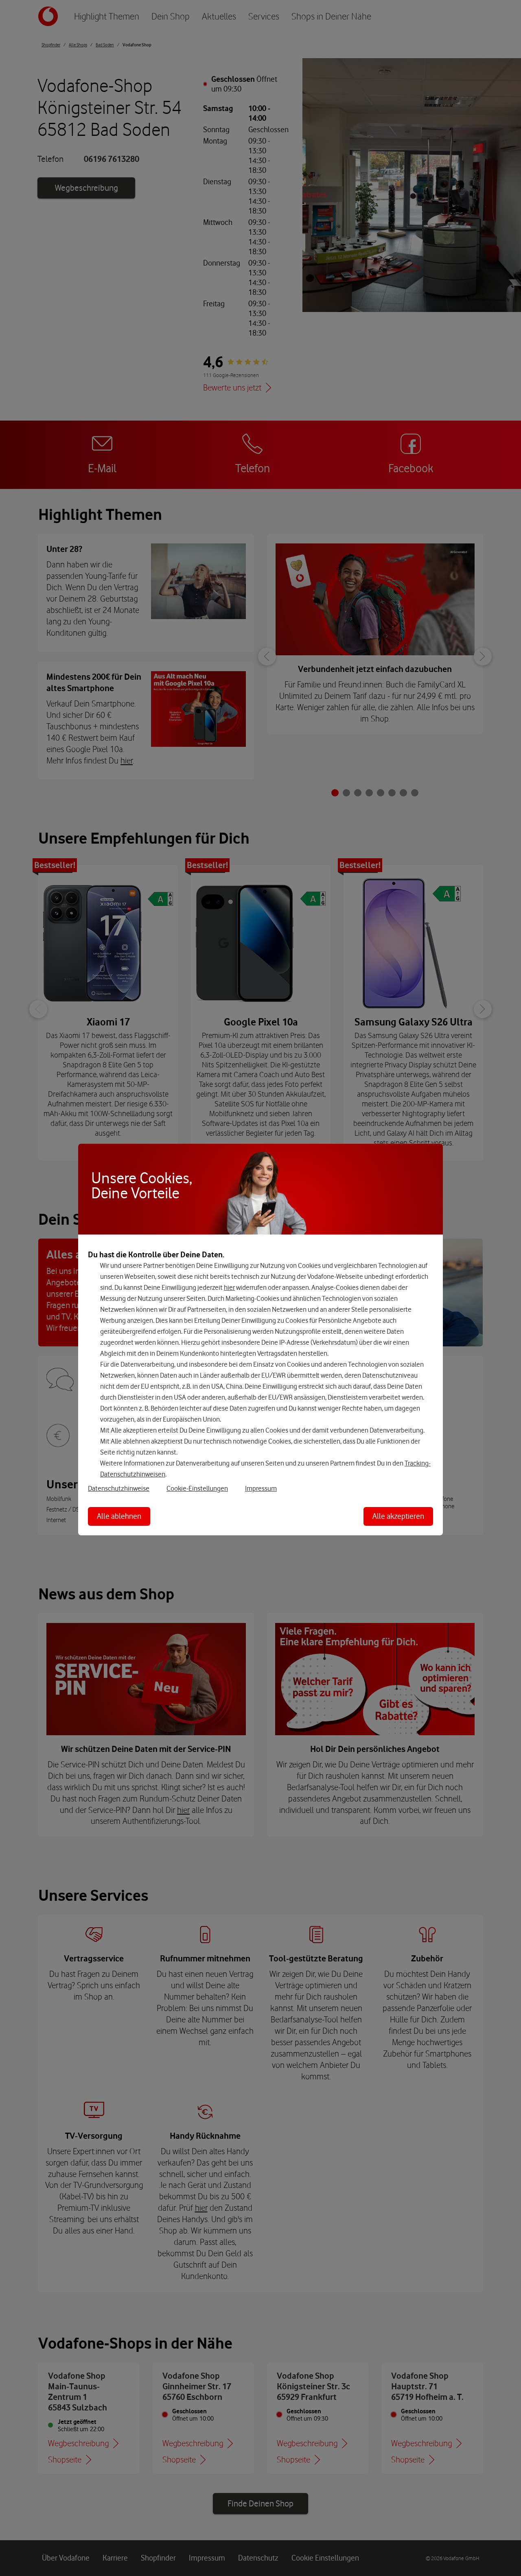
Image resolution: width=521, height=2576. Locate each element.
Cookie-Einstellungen (197, 1488)
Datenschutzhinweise (119, 1488)
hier (229, 1287)
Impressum (261, 1488)
